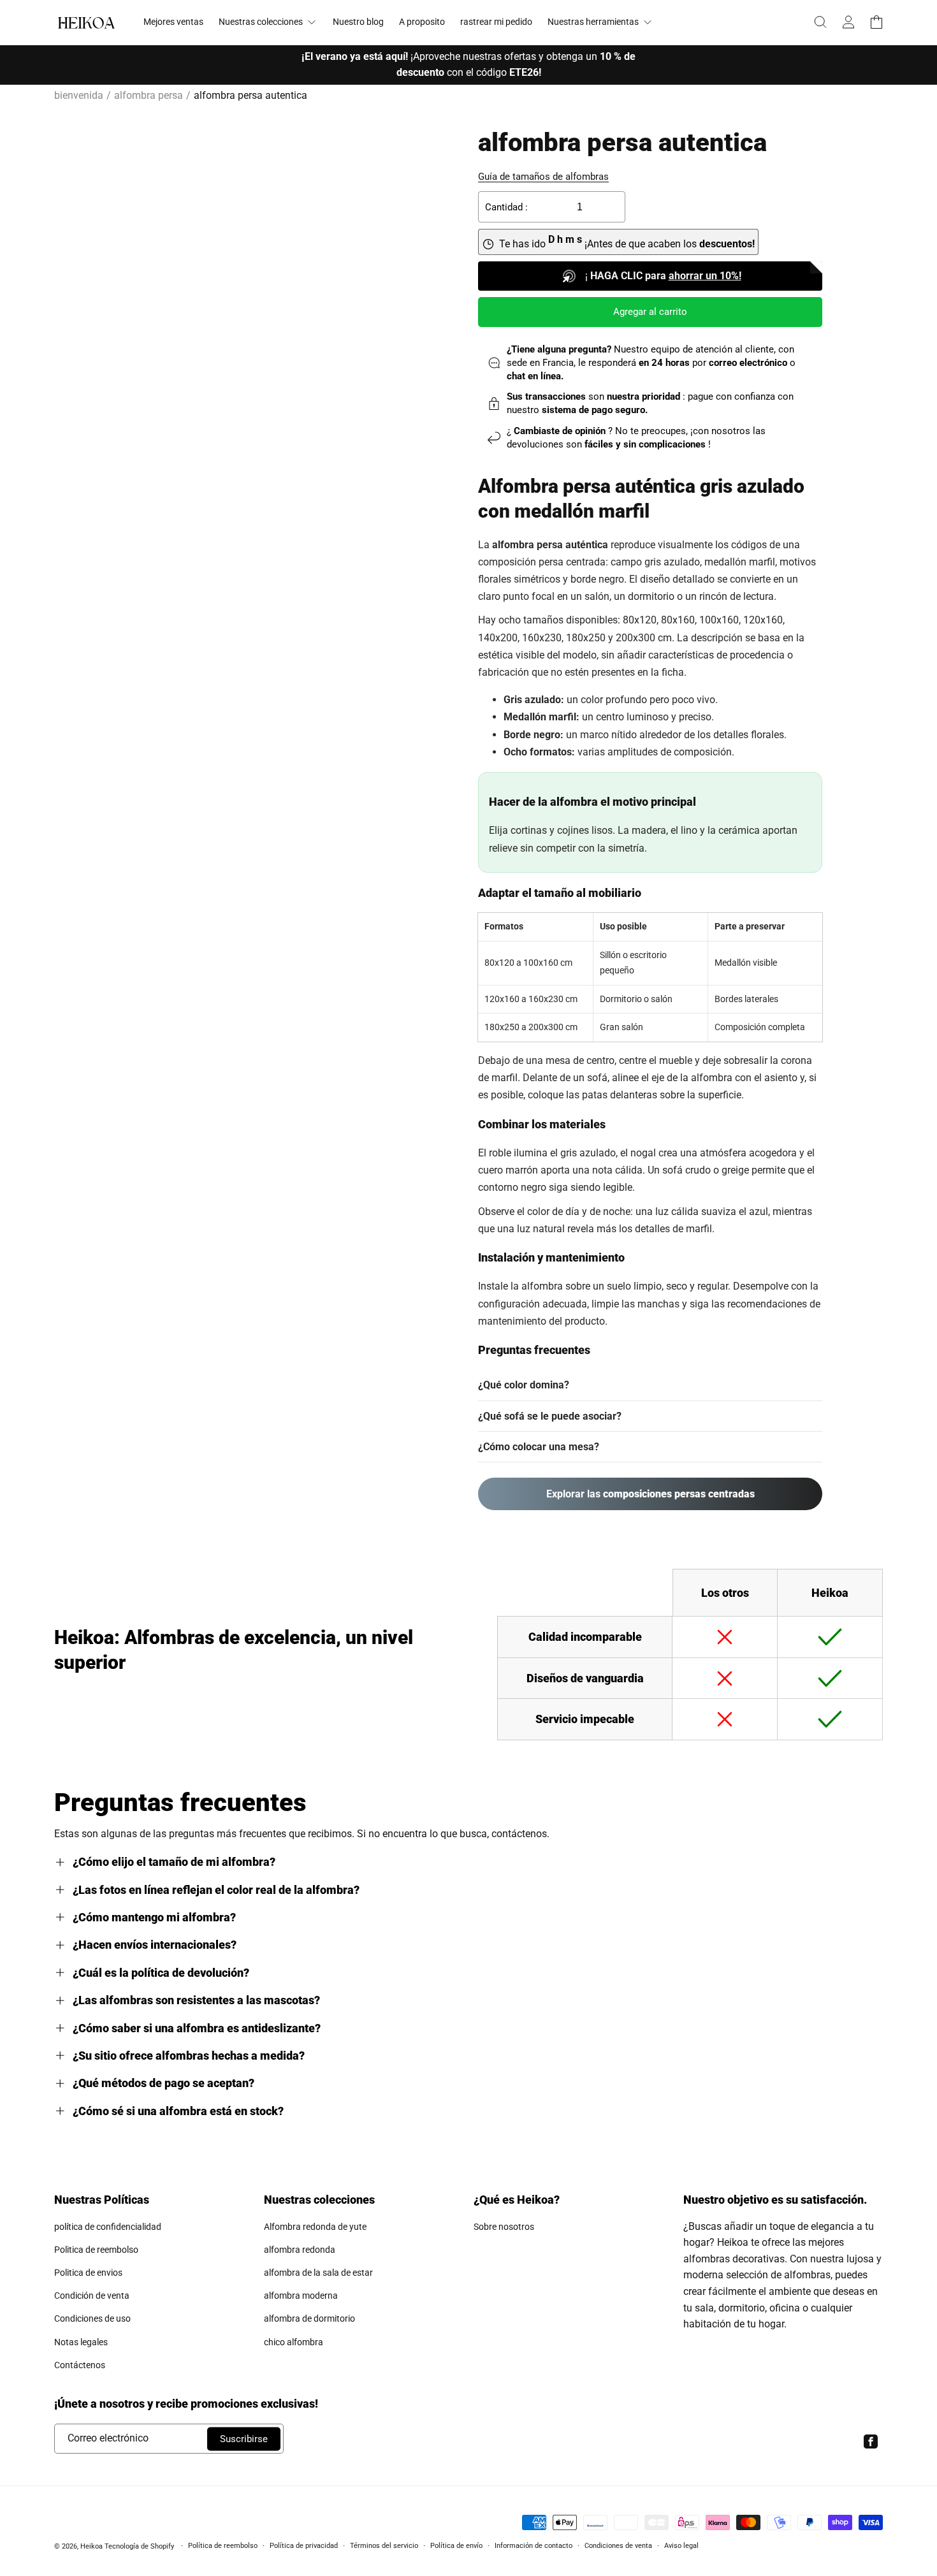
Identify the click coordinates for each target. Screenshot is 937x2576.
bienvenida (79, 95)
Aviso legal (681, 2546)
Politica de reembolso (96, 2250)
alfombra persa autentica (251, 95)
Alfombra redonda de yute (315, 2227)
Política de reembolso (223, 2546)
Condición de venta (92, 2296)
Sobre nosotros (504, 2227)
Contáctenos (80, 2365)
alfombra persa (149, 95)
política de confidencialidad (108, 2227)
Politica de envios (88, 2273)
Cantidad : (506, 207)
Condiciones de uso (92, 2318)
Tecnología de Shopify (139, 2546)
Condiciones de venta (618, 2546)
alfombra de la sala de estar (318, 2273)
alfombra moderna (301, 2296)
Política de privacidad (304, 2546)
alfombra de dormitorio (309, 2318)
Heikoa (91, 2546)
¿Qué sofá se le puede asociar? (550, 1416)
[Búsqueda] (820, 22)
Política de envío (456, 2546)
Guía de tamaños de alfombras (543, 177)
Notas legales (81, 2342)
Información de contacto (534, 2546)
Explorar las (650, 1494)
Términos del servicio (384, 2546)
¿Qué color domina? (524, 1385)
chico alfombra (294, 2342)
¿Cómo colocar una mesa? (539, 1447)
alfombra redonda (300, 2250)
